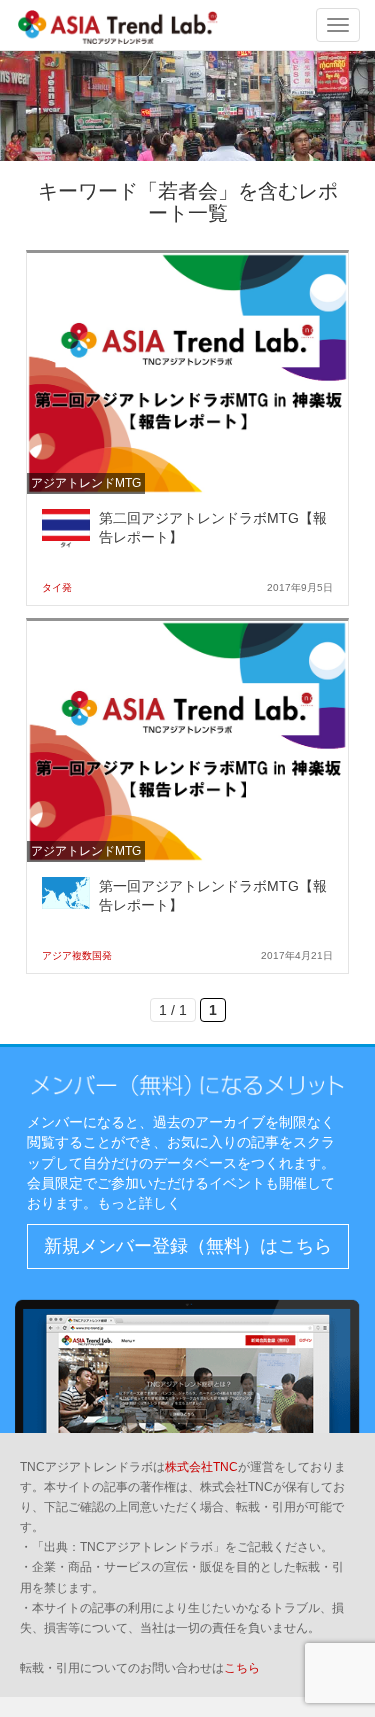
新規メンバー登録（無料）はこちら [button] (188, 1246)
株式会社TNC (201, 1467)
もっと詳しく (139, 1203)
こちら (242, 1668)
